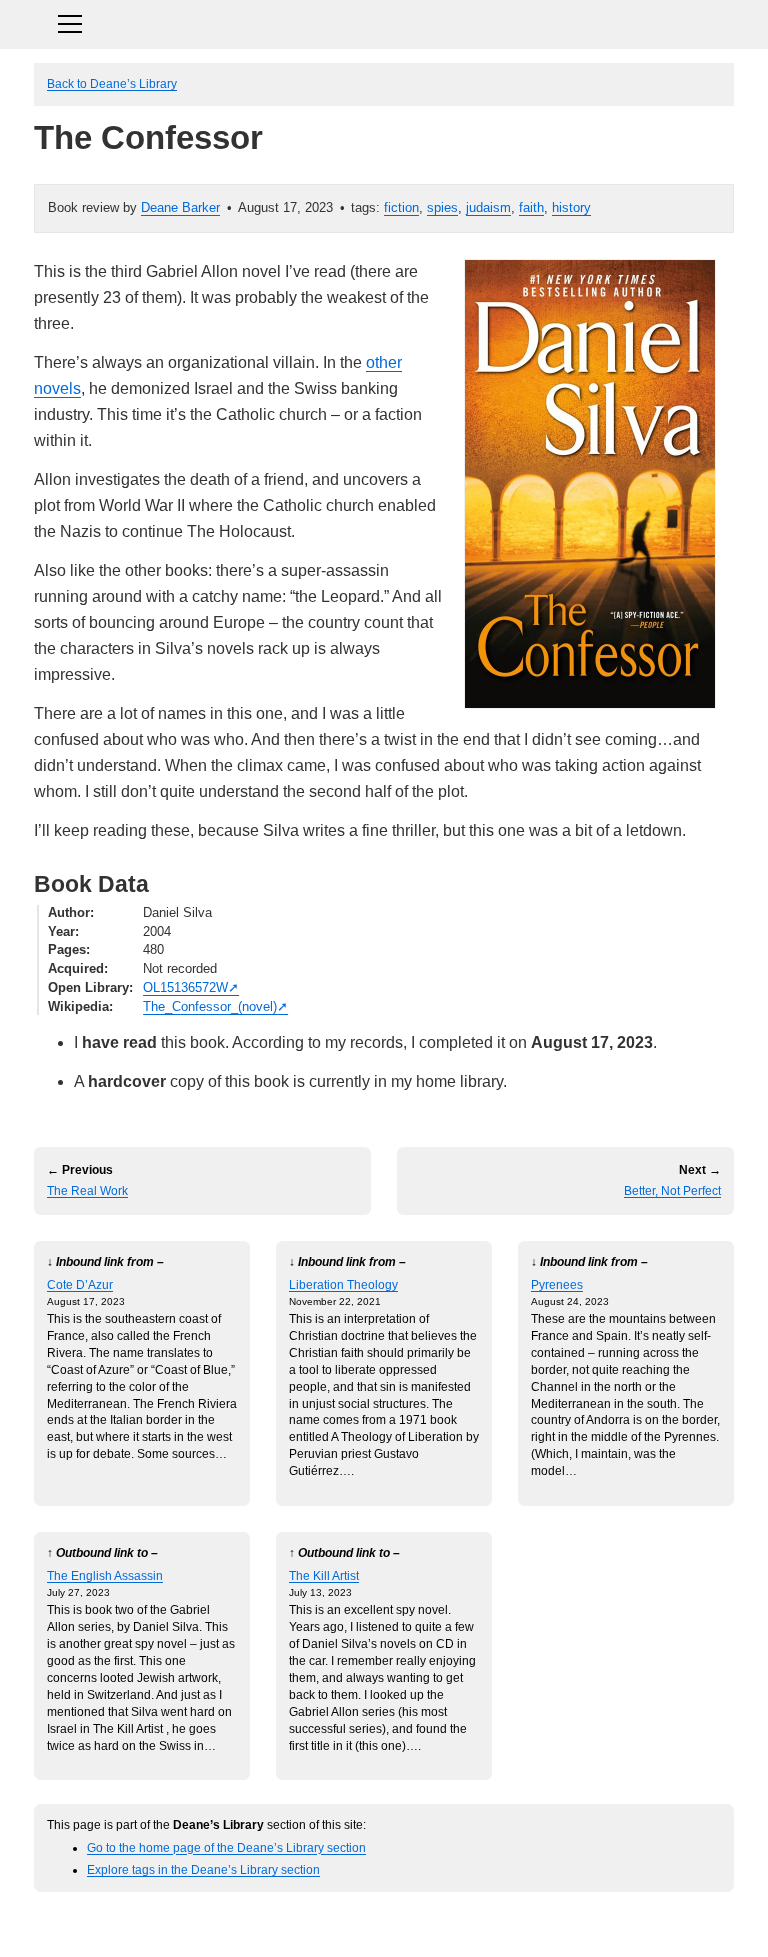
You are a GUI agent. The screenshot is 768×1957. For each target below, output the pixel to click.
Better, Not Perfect (672, 1191)
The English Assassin (105, 1575)
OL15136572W (185, 987)
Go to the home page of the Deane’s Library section (226, 1847)
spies (442, 207)
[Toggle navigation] (384, 21)
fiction (401, 207)
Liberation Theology (343, 1284)
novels (57, 388)
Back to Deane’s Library (112, 83)
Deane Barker (180, 207)
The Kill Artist (324, 1575)
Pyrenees (557, 1284)
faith (531, 207)
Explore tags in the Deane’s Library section (203, 1869)
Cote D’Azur (80, 1284)
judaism (488, 207)
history (571, 207)
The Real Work (87, 1191)
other (384, 362)
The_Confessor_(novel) (210, 1006)
